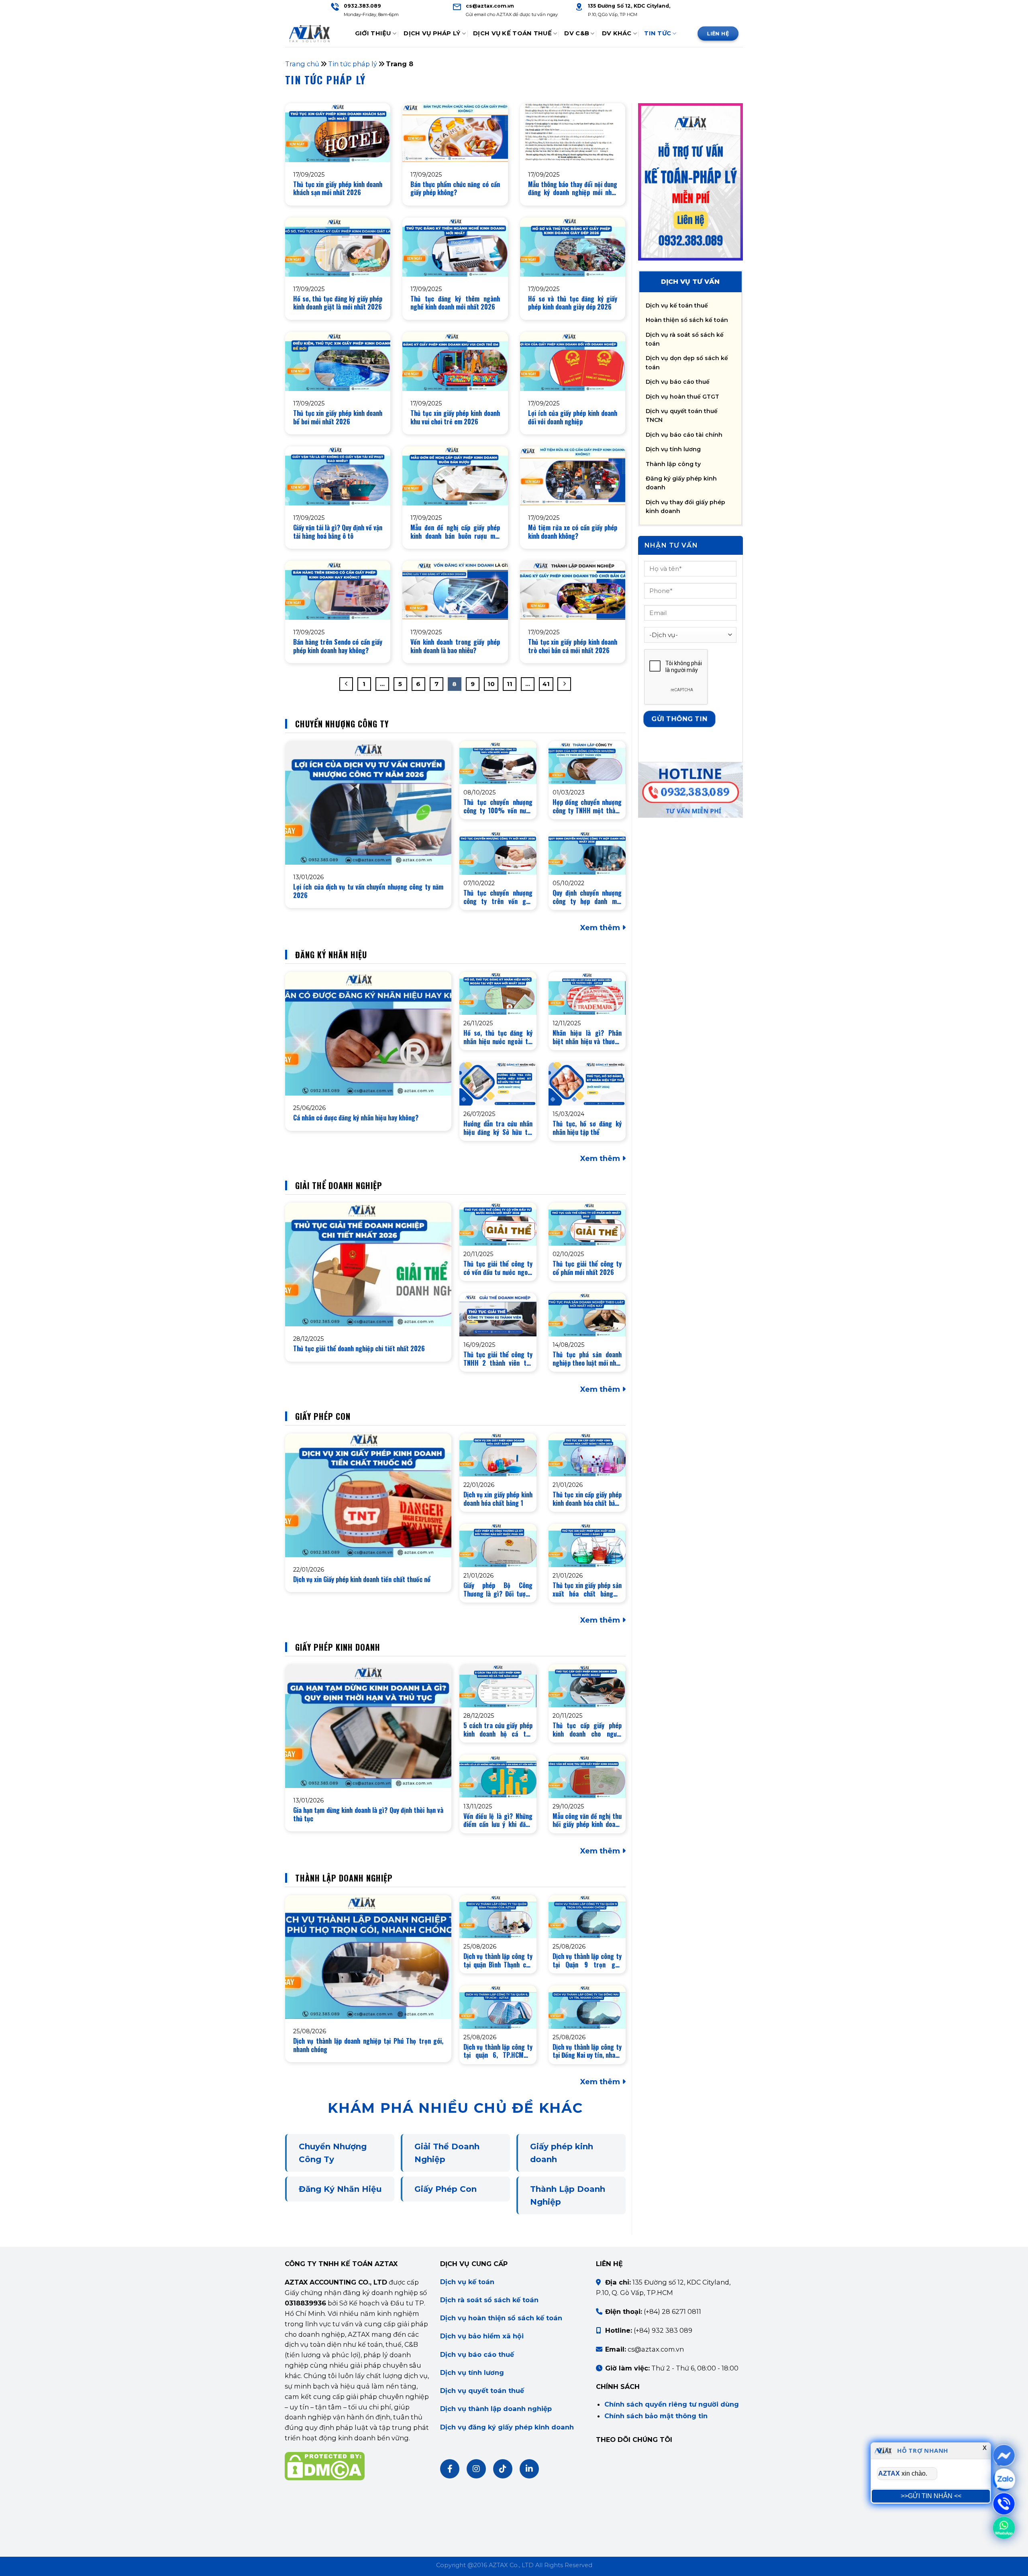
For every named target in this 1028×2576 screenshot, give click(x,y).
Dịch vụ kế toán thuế (677, 305)
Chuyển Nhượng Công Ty (333, 2153)
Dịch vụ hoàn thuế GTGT (682, 397)
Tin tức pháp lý (353, 64)
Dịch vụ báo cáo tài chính (684, 435)
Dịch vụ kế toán (467, 2282)
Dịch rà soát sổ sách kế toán (489, 2300)
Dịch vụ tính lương (673, 449)
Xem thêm (601, 928)
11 (510, 684)
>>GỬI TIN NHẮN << (931, 2496)
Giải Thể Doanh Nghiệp (447, 2153)
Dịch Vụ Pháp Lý (432, 33)
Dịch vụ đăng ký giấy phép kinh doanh (507, 2427)
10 (491, 684)
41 (546, 684)
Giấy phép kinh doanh (562, 2153)
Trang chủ (302, 64)
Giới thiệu (373, 33)
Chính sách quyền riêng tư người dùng (672, 2404)
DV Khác (617, 33)
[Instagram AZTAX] (476, 2469)
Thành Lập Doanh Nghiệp (568, 2195)
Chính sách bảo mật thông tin (656, 2416)
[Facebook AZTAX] (450, 2469)
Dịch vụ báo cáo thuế (678, 382)
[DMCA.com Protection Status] (325, 2466)
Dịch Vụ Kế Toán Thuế (512, 33)
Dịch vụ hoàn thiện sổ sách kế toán (501, 2318)
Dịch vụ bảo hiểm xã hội (482, 2336)
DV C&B (577, 33)
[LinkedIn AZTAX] (529, 2469)
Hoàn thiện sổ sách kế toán (687, 320)
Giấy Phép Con (446, 2189)
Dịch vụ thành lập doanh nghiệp (496, 2409)
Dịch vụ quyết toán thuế (482, 2391)
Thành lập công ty (673, 464)
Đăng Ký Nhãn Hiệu (340, 2189)
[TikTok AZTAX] (503, 2469)
